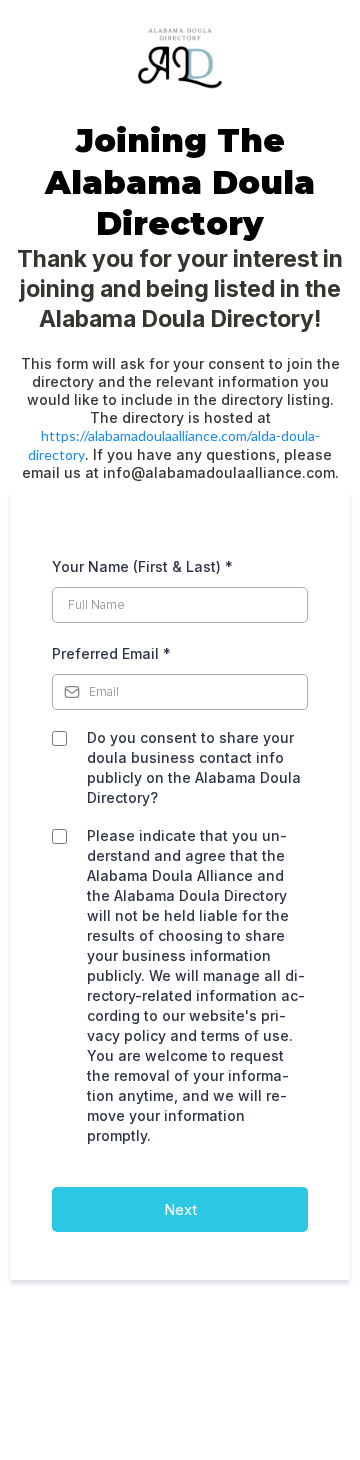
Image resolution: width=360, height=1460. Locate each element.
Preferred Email (111, 653)
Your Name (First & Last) (142, 566)
